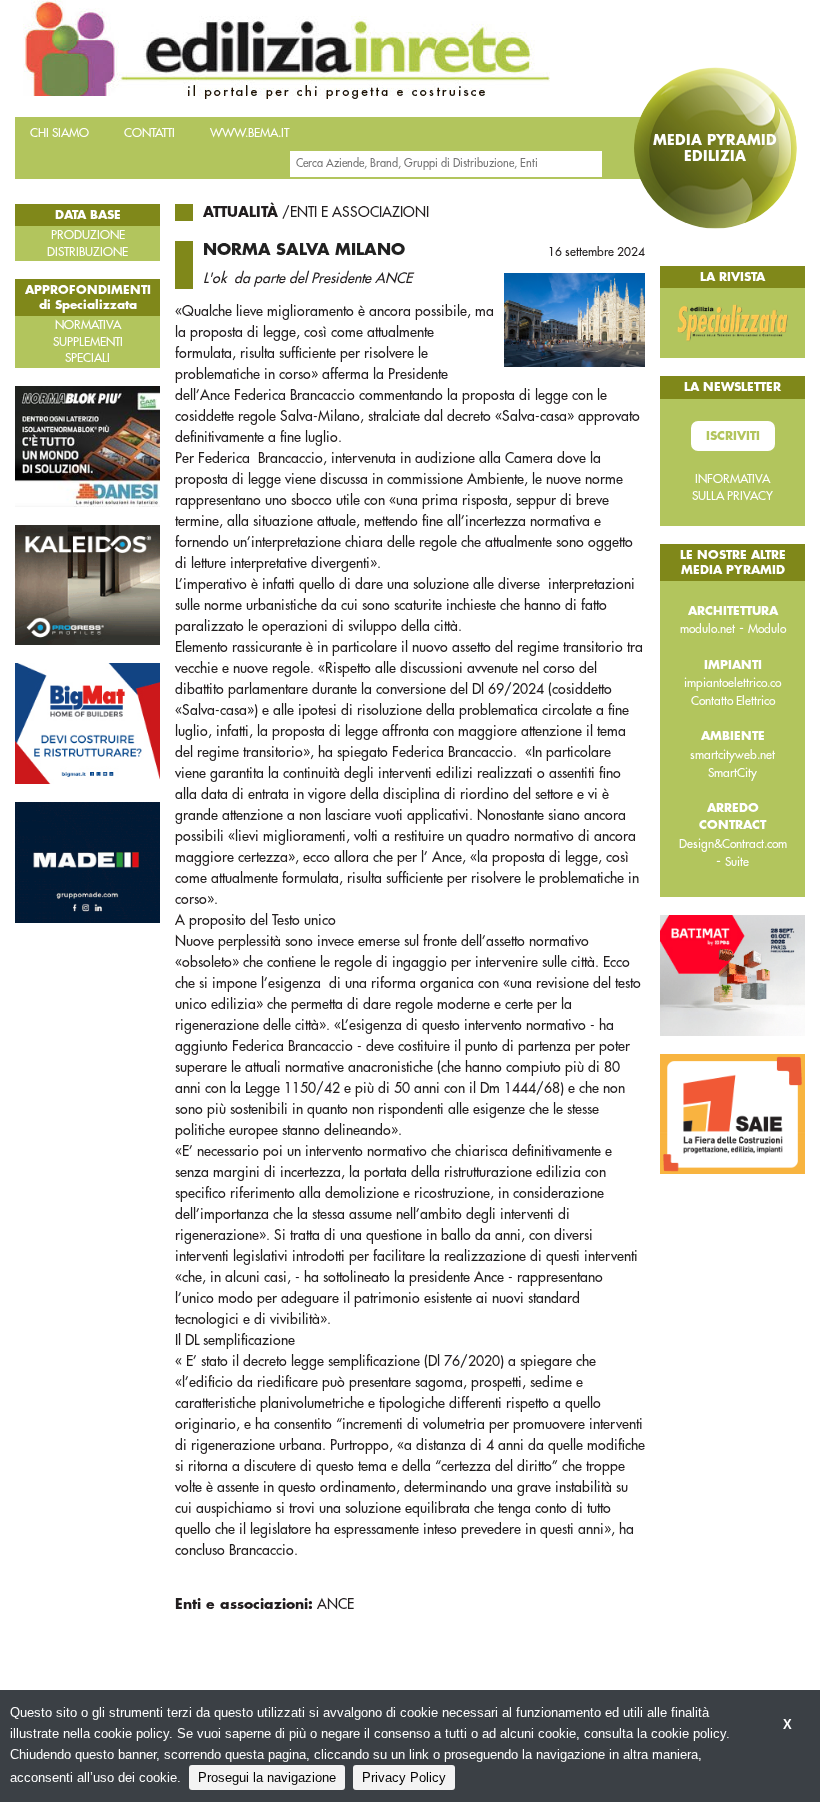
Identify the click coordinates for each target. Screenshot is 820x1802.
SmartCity (732, 773)
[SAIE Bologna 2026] (732, 1113)
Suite (737, 862)
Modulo (767, 629)
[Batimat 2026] (732, 974)
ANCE (335, 1604)
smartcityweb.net (732, 755)
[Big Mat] (87, 723)
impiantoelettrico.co (732, 683)
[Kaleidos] (87, 584)
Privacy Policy (404, 1777)
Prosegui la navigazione (267, 1777)
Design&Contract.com (733, 844)
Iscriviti (733, 436)
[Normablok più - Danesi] (87, 445)
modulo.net (707, 629)
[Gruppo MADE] (87, 861)
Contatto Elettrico (733, 701)
